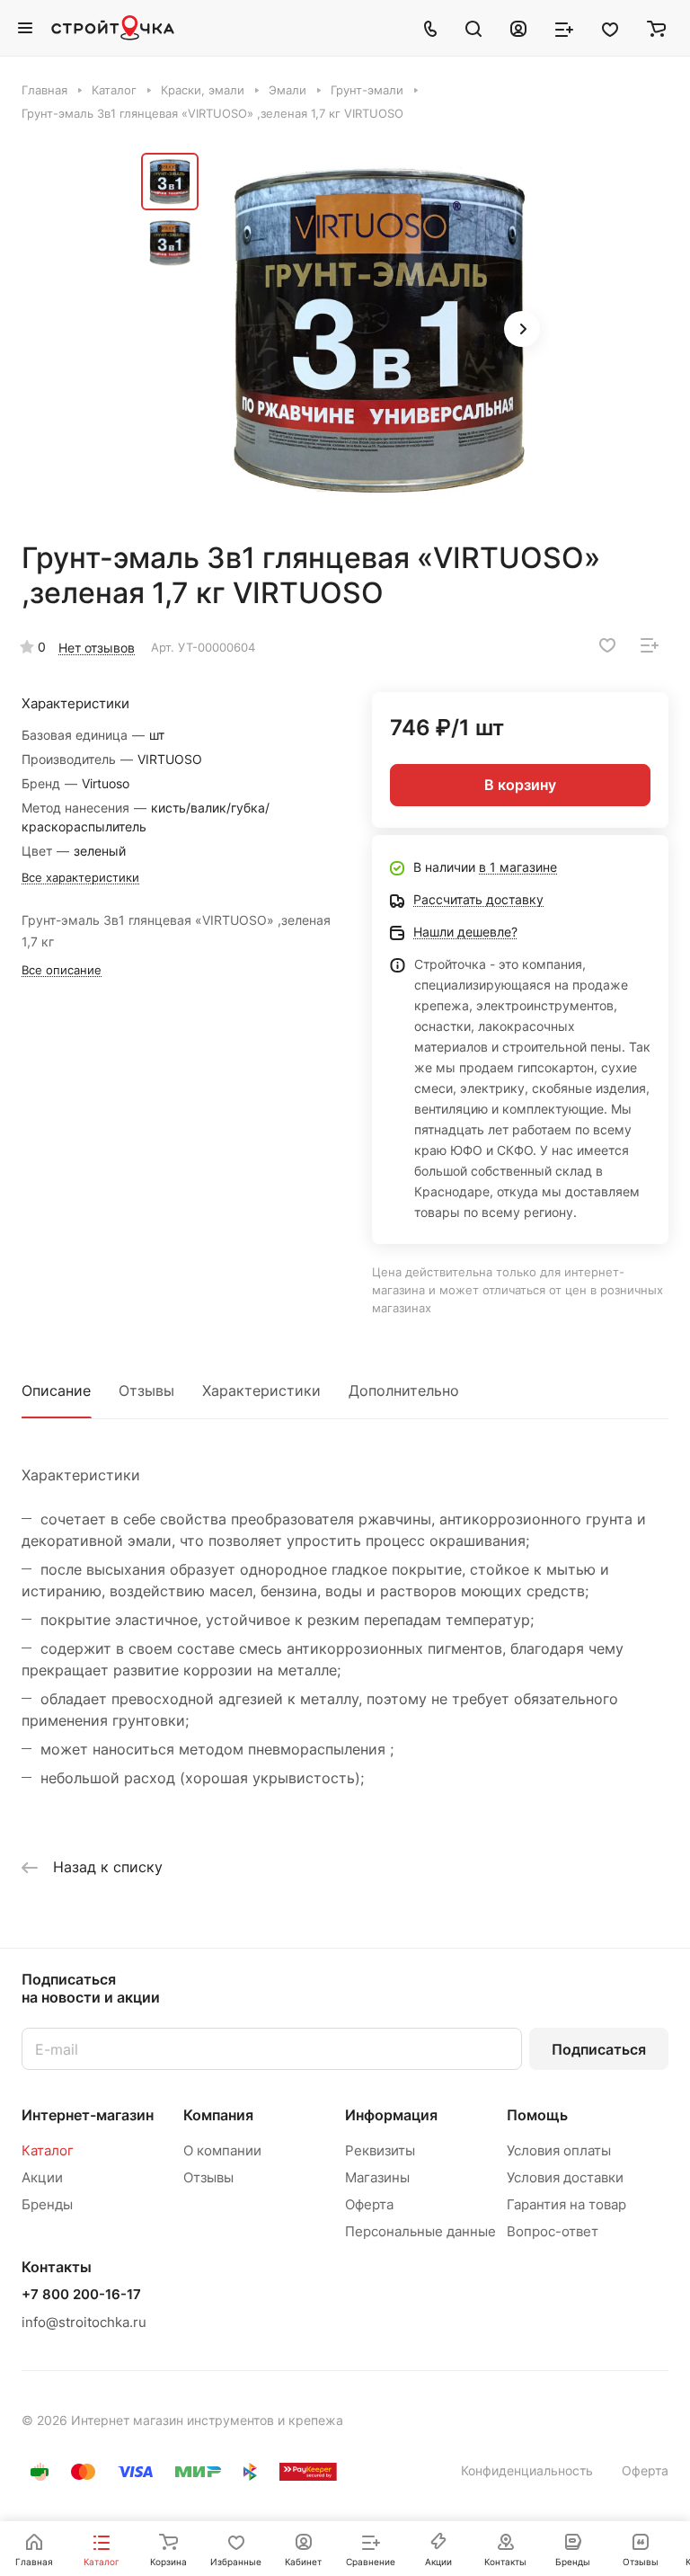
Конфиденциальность (527, 2470)
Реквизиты (380, 2150)
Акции (42, 2177)
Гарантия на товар (566, 2204)
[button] (522, 329)
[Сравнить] (650, 645)
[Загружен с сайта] (379, 331)
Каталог (48, 2150)
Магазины (377, 2177)
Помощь (537, 2115)
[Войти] (518, 28)
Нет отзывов (97, 648)
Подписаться (599, 2049)
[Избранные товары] (610, 28)
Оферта (369, 2204)
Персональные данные (420, 2231)
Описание (56, 1390)
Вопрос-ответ (553, 2231)
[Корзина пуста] (656, 28)
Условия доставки (565, 2177)
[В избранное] (607, 645)
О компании (222, 2150)
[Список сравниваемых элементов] (564, 28)
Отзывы (146, 1390)
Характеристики (261, 1390)
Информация (391, 2115)
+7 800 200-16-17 (81, 2295)
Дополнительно (404, 1390)
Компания (218, 2115)
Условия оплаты (559, 2150)
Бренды (47, 2204)
